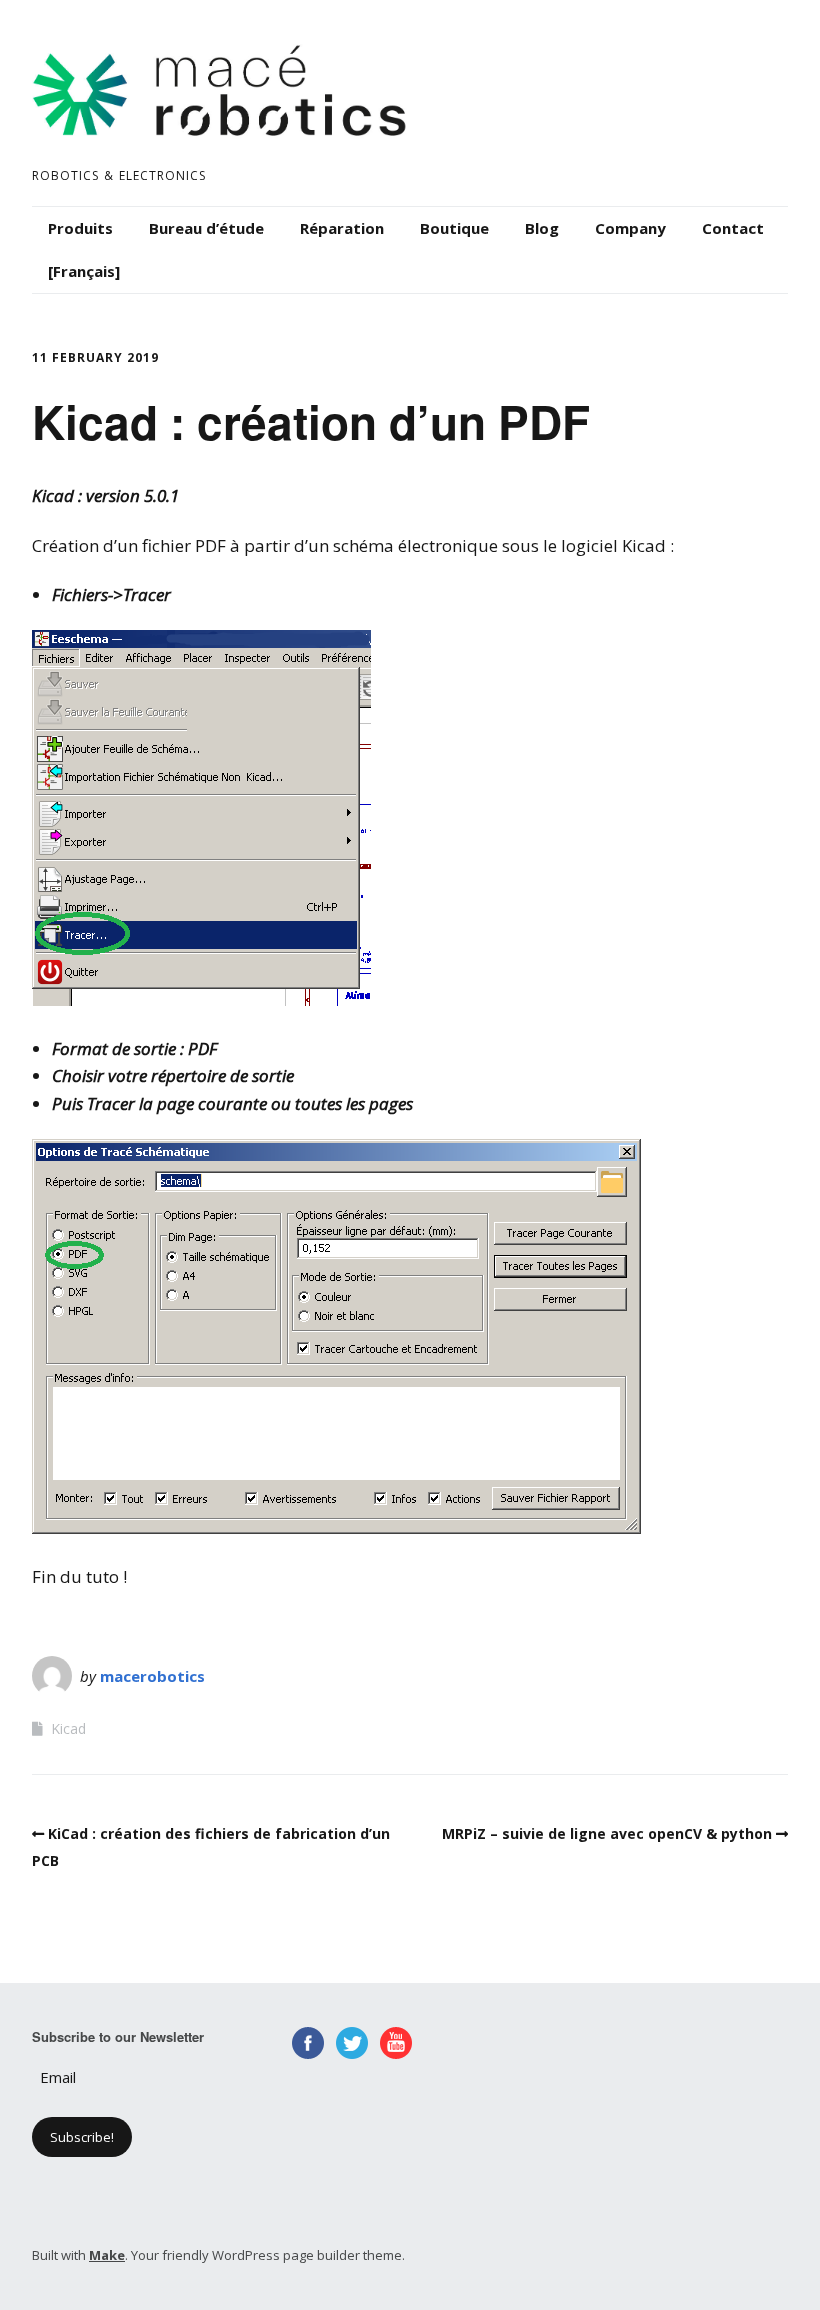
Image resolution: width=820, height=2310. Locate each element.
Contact (733, 228)
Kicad (68, 1728)
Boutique (454, 228)
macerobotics (152, 1676)
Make (107, 2255)
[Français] (84, 271)
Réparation (342, 228)
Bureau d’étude (206, 228)
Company (630, 228)
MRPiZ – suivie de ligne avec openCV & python (607, 1833)
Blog (542, 228)
